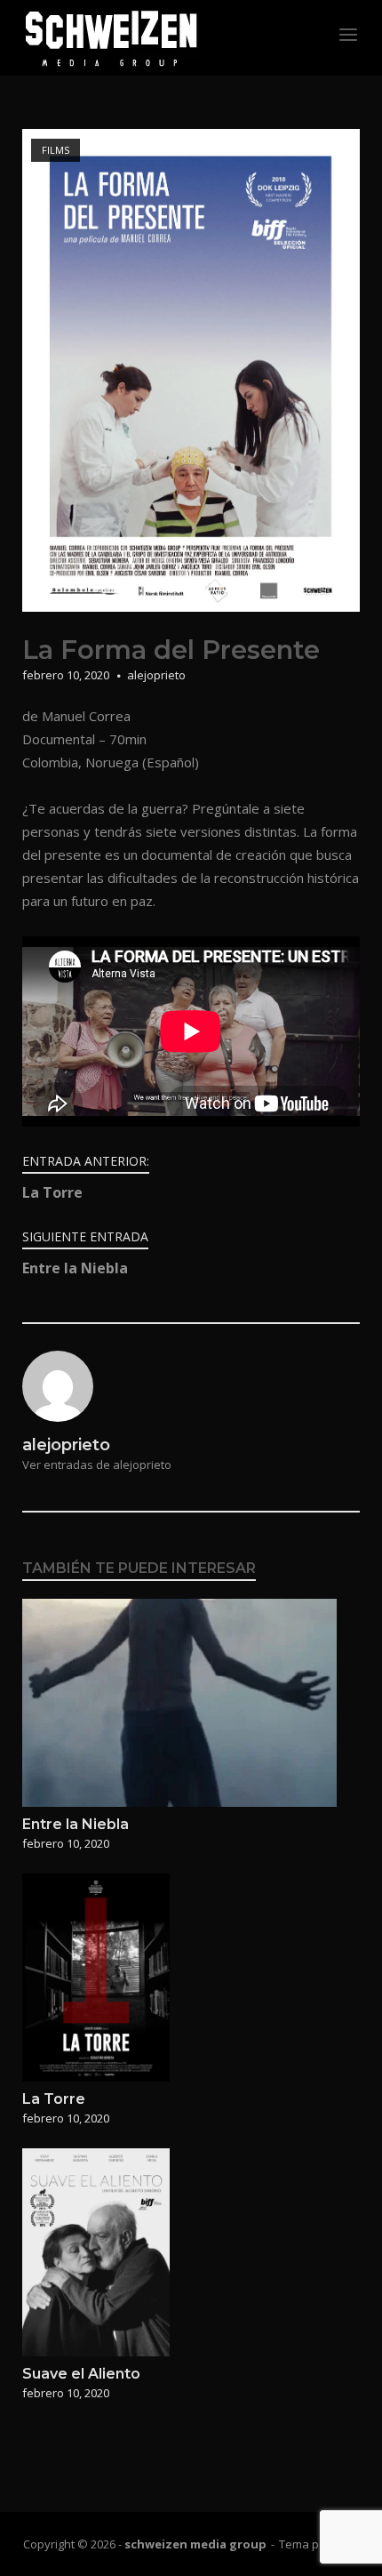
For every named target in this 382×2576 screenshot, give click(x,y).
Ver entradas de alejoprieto (97, 1465)
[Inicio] (111, 36)
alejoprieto (156, 675)
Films (56, 150)
